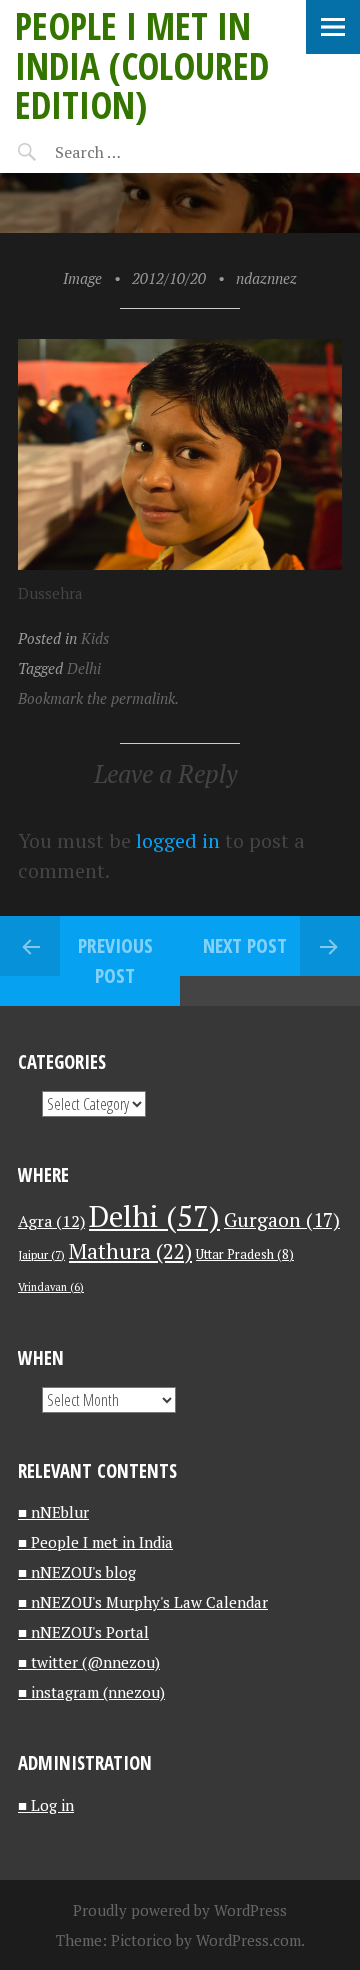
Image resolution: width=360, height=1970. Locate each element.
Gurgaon (282, 1219)
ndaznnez (266, 278)
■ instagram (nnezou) (91, 1692)
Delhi (84, 668)
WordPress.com (248, 1940)
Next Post (245, 945)
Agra (51, 1221)
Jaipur (41, 1254)
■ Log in (46, 1805)
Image (82, 278)
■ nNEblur (53, 1512)
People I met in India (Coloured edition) (142, 65)
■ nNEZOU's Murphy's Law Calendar (143, 1602)
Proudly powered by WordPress (180, 1910)
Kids (95, 638)
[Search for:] (137, 152)
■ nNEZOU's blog (77, 1572)
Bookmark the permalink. (98, 698)
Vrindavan (51, 1287)
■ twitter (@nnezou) (89, 1662)
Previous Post (115, 960)
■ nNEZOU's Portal (83, 1632)
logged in (178, 840)
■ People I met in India (95, 1542)
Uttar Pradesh (245, 1254)
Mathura (130, 1251)
